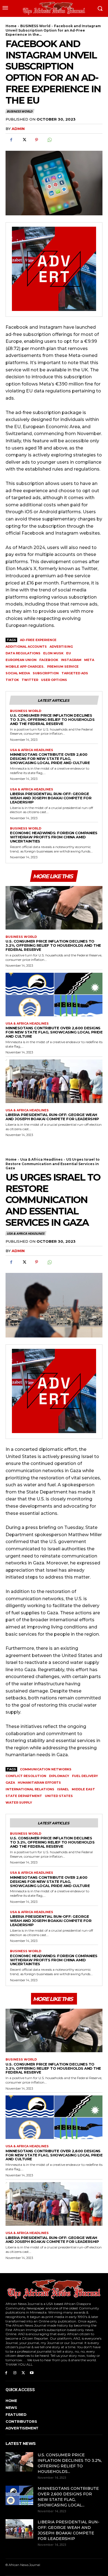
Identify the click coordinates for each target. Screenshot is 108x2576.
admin (18, 129)
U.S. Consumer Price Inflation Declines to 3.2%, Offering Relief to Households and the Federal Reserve (52, 719)
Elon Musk (53, 653)
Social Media (18, 673)
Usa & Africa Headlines (32, 750)
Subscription (46, 673)
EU (69, 653)
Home (11, 26)
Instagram (71, 660)
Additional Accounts (26, 647)
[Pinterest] (37, 140)
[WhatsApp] (49, 140)
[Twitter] (24, 140)
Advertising (61, 647)
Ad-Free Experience (38, 640)
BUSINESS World (35, 26)
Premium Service (63, 667)
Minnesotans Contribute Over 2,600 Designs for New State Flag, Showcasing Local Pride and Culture (50, 759)
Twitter (30, 680)
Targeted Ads (75, 673)
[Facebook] (11, 140)
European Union (21, 660)
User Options (54, 680)
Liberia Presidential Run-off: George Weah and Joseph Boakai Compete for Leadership (51, 798)
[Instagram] (15, 2372)
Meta (89, 660)
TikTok (12, 680)
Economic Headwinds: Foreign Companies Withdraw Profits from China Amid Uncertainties (54, 837)
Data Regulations (23, 653)
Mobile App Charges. (25, 667)
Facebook (49, 660)
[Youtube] (32, 2372)
